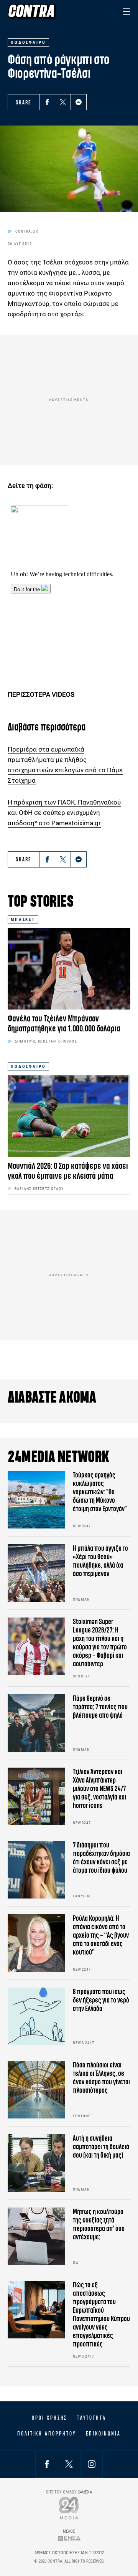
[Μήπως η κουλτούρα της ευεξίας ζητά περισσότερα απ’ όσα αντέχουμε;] (36, 2236)
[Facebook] (47, 102)
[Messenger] (79, 102)
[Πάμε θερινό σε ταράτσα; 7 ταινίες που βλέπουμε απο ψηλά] (36, 1723)
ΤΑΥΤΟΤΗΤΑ (91, 2418)
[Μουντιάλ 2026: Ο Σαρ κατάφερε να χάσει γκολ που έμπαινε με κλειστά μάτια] (69, 1116)
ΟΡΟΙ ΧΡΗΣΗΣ (49, 2418)
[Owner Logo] (69, 2508)
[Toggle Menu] (126, 11)
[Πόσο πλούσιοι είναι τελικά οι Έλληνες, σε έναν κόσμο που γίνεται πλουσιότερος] (36, 2090)
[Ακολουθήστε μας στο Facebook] (47, 2464)
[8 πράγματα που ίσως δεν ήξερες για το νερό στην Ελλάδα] (36, 2016)
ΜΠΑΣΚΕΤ (23, 920)
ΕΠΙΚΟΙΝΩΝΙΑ (103, 2434)
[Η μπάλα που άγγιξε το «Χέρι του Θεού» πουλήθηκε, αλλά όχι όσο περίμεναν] (36, 1573)
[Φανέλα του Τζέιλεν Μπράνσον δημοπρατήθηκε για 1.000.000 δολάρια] (69, 969)
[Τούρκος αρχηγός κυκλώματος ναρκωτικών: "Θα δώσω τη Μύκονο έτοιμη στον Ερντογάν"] (36, 1500)
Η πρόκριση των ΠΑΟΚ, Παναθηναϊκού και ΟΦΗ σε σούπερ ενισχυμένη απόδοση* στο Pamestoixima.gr (64, 813)
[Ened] (69, 2538)
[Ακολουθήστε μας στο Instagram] (92, 2464)
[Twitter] (63, 102)
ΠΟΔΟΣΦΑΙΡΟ (28, 1067)
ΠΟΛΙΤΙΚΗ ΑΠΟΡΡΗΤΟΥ (47, 2434)
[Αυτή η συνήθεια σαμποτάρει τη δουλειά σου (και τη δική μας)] (36, 2163)
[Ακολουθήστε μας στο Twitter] (69, 2464)
